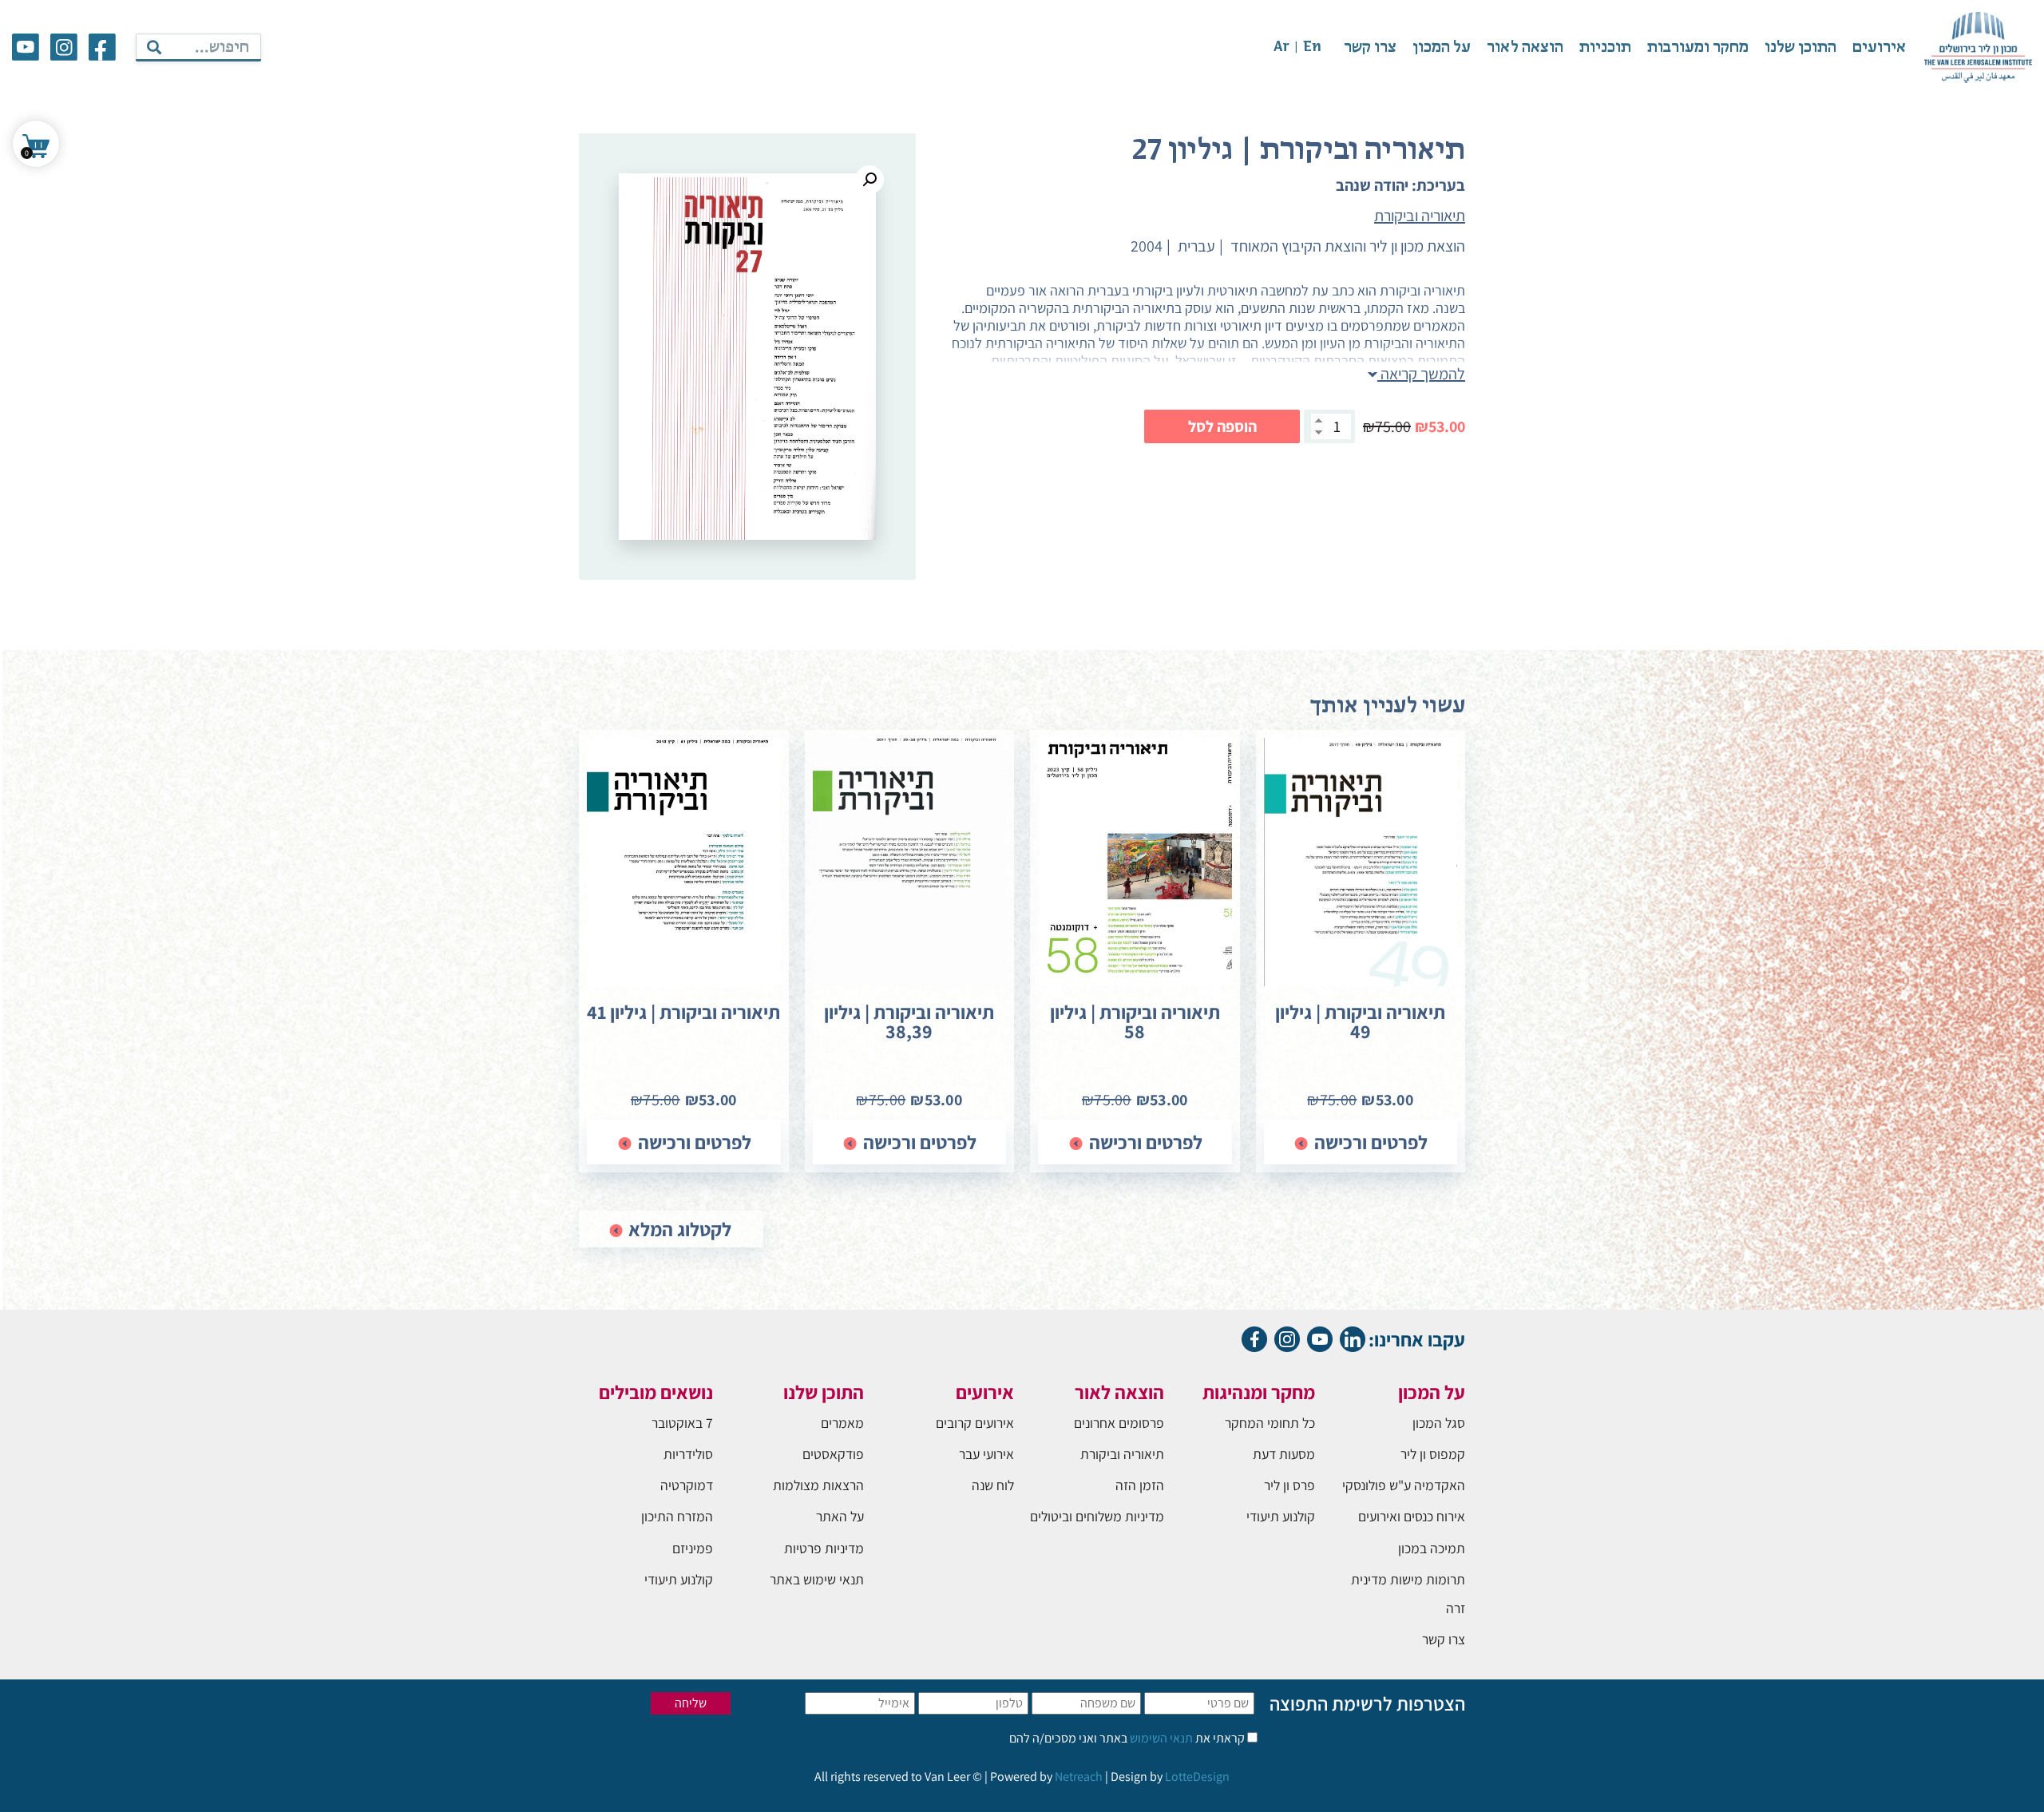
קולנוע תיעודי (1281, 1516)
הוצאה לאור (1525, 48)
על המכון (1442, 48)
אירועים (1879, 48)
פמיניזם (693, 1548)
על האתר (840, 1516)
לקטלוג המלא (678, 1229)
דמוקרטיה (687, 1485)
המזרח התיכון (677, 1516)
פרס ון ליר (1289, 1485)
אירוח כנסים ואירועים (1412, 1516)
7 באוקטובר (682, 1423)
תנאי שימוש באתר (817, 1579)
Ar (1281, 48)
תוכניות (1605, 48)
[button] (869, 180)
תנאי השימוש (1160, 1738)
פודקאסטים (833, 1454)
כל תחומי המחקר (1270, 1423)
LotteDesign (1197, 1776)
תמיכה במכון (1432, 1548)
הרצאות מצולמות (818, 1485)
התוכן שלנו (1800, 48)
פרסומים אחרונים (1119, 1423)
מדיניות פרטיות (824, 1548)
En (1312, 48)
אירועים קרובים (975, 1423)
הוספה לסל (1222, 426)
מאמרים (842, 1423)
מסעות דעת (1284, 1454)
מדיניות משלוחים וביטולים (1097, 1516)
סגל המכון (1439, 1423)
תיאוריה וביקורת (1422, 290)
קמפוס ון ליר (1433, 1454)
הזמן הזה (1140, 1485)
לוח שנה (993, 1485)
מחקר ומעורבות (1698, 48)
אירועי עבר (986, 1454)
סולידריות (688, 1454)
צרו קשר (1370, 48)
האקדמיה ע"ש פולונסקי (1404, 1485)
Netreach (1079, 1776)
